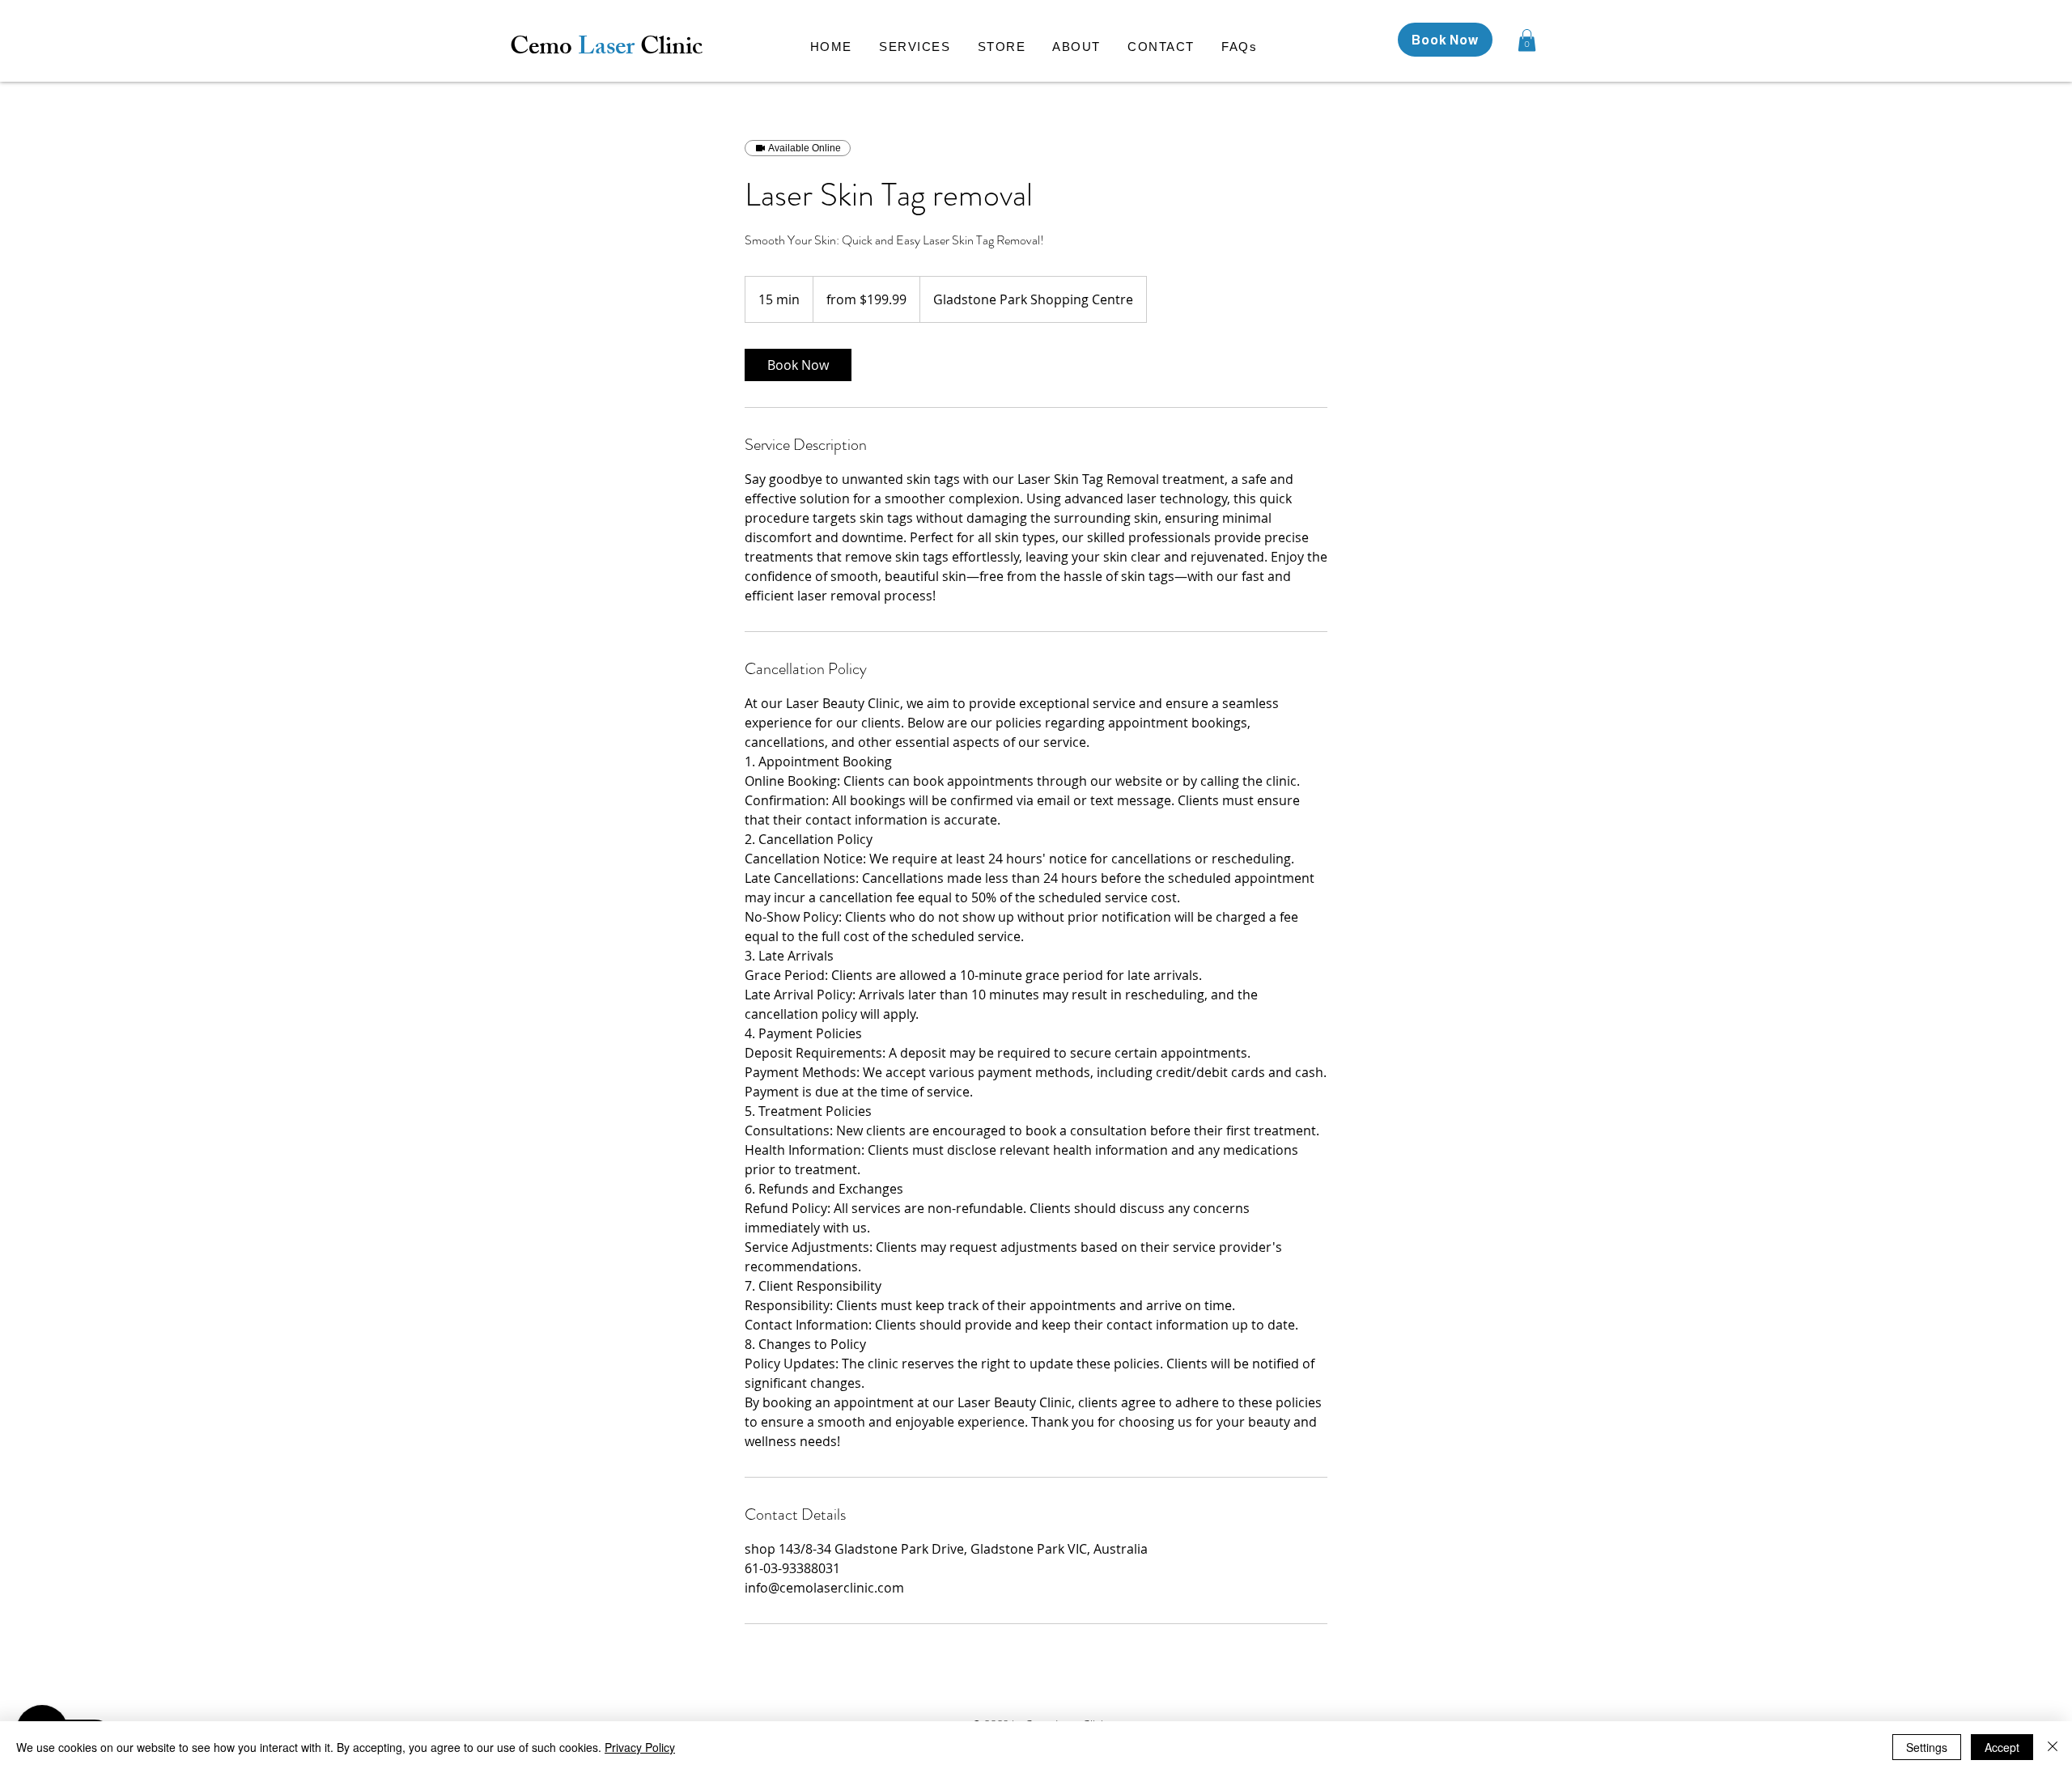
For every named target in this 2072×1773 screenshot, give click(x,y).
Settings (1927, 1747)
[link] (798, 365)
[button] (1527, 40)
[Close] (2053, 1747)
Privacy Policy (640, 1747)
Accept (2002, 1747)
